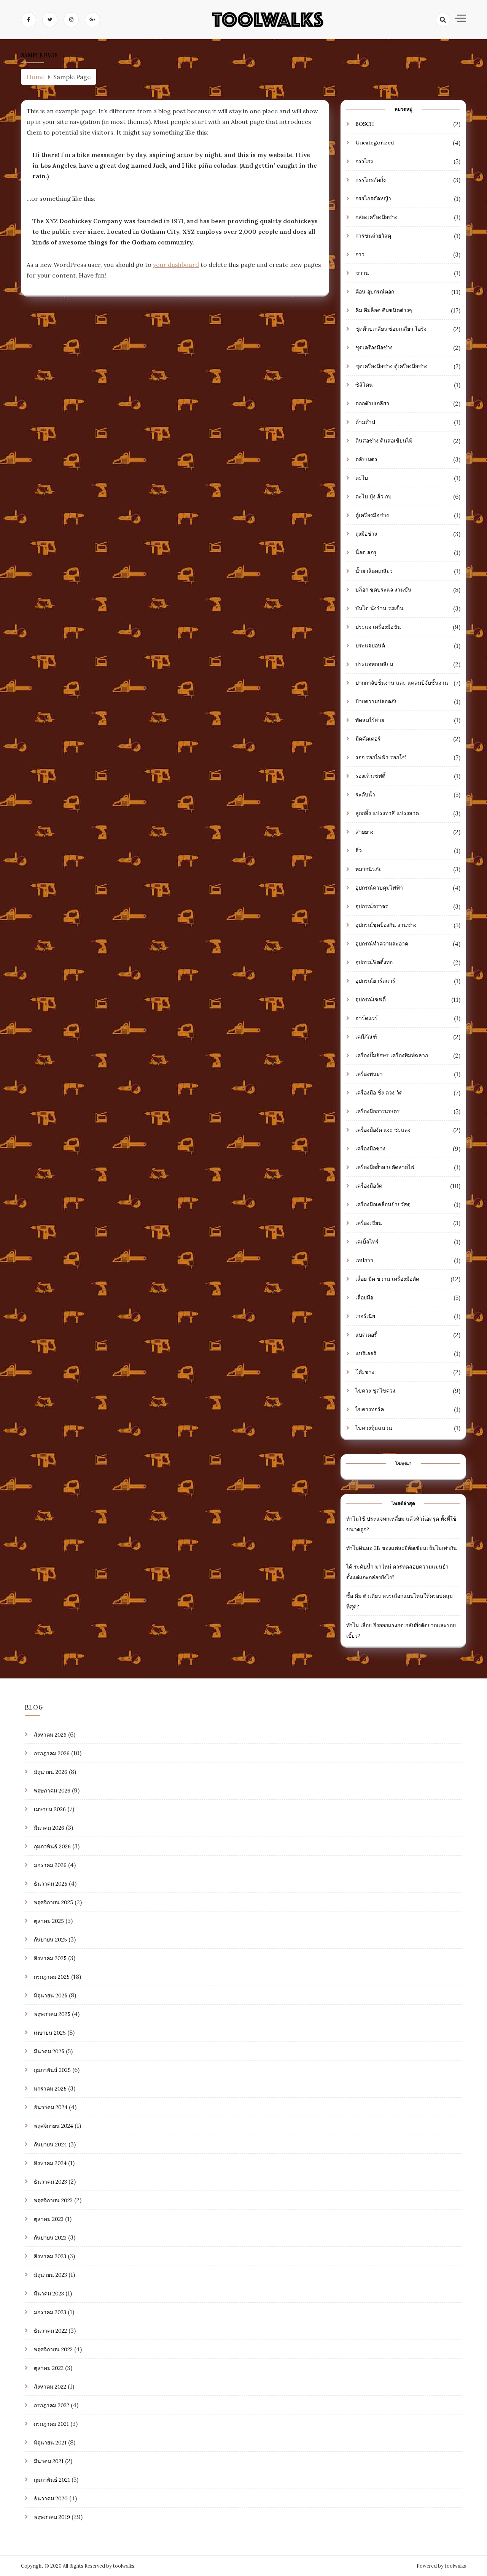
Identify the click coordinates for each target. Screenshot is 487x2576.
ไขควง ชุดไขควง (375, 1391)
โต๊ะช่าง (365, 1372)
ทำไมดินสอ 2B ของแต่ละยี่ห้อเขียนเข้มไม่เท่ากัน (402, 1548)
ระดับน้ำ (365, 795)
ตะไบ (362, 478)
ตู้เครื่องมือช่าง (372, 515)
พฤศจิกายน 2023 (53, 2200)
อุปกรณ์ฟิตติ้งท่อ (374, 962)
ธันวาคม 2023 (50, 2182)
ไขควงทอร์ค (370, 1409)
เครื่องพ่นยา (369, 1074)
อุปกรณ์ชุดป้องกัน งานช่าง (386, 925)
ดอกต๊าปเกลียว (372, 403)
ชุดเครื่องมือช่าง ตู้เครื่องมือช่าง (392, 366)
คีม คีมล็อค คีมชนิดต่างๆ (384, 310)
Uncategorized (375, 143)
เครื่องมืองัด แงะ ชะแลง (383, 1130)
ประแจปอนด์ (370, 646)
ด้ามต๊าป (365, 422)
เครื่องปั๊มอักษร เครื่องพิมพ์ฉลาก (392, 1055)
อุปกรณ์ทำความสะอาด (382, 944)
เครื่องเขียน (369, 1223)
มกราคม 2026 (50, 1865)
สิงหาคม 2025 (50, 1958)
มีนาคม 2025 (49, 2051)
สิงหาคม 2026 (50, 1735)
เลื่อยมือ (364, 1298)
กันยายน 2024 (50, 2145)
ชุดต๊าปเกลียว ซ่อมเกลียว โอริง (391, 329)
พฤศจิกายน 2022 (53, 2349)
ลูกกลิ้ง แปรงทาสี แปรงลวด (387, 813)
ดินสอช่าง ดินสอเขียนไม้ (384, 441)
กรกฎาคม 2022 (52, 2405)
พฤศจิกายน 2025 (53, 1902)
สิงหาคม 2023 (50, 2256)
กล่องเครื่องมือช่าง (376, 217)
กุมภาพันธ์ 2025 (52, 2070)
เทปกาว (364, 1260)
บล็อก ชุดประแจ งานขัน (384, 590)
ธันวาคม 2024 (51, 2107)
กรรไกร (364, 161)
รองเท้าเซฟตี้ (370, 776)
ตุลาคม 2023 (49, 2219)
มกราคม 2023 (50, 2312)
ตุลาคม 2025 (49, 1921)
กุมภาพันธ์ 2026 (52, 1846)
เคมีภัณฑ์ (366, 1037)
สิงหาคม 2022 (50, 2387)
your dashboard (176, 265)
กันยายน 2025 (50, 1940)
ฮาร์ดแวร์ (367, 1018)
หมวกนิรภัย (368, 869)
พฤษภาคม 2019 (52, 2517)
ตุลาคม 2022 (49, 2368)
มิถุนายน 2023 (50, 2275)
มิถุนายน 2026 (51, 1772)
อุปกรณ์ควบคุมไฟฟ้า (379, 888)
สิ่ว (359, 850)
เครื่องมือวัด (369, 1186)
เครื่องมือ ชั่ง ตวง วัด (379, 1093)
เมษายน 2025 (50, 2033)
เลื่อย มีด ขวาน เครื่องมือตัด (387, 1279)
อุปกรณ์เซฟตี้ (371, 999)
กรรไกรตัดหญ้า (373, 198)
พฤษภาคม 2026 (52, 1791)
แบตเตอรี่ (366, 1335)
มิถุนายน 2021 (50, 2443)
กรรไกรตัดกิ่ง (371, 180)
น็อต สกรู (366, 552)
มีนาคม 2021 (49, 2461)
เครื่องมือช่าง (370, 1148)
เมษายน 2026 (50, 1809)
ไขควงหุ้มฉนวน (374, 1428)
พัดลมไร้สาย (370, 720)
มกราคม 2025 (50, 2089)
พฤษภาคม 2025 (52, 2014)
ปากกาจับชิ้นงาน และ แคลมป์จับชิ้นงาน (402, 683)
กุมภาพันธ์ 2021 (52, 2480)
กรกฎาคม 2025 (52, 1977)
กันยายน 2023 (50, 2238)
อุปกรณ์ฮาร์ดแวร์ (375, 981)
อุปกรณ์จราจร (372, 906)
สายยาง (364, 832)
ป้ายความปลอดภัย (376, 701)
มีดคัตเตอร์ (368, 739)
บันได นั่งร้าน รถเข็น (380, 608)
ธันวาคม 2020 (51, 2498)
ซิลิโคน (364, 385)
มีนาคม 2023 (49, 2294)
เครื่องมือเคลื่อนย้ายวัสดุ (383, 1204)
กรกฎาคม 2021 (51, 2424)
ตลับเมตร (366, 459)
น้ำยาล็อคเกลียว (374, 571)
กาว (360, 254)
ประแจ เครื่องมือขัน (378, 627)
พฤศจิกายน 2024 (53, 2126)
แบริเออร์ (366, 1353)
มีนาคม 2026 (49, 1828)
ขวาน (362, 273)
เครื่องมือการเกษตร (378, 1111)
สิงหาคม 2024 (50, 2163)
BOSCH (365, 124)
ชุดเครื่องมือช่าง (374, 347)
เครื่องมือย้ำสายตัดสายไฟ (385, 1167)
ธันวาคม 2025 (51, 1884)
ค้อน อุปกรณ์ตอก (375, 292)
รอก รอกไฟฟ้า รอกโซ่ (381, 757)
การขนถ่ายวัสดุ (373, 236)
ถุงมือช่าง (366, 534)
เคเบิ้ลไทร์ (367, 1242)
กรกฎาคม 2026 (52, 1753)
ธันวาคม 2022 (50, 2331)
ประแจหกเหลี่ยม (374, 664)
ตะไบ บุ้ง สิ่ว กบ (373, 496)
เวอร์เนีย (365, 1316)
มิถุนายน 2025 (51, 1995)
